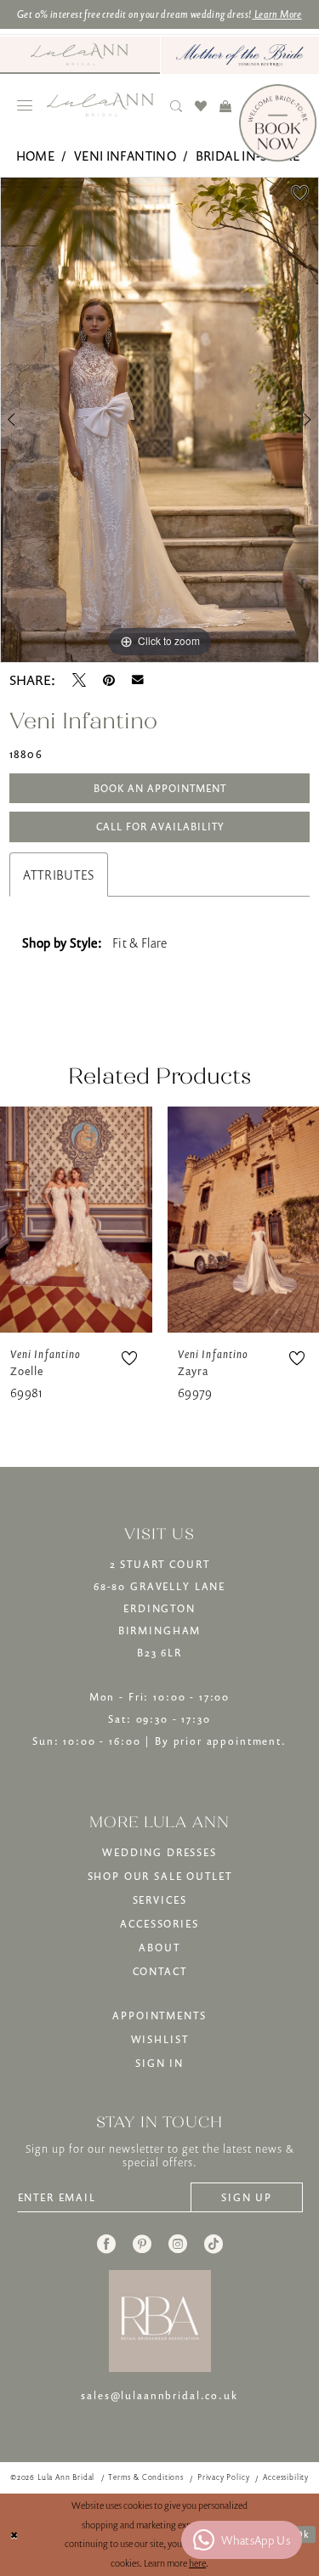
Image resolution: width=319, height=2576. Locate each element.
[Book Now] (278, 123)
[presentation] (76, 1219)
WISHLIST (160, 2039)
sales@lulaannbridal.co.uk (159, 2395)
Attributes (59, 875)
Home (35, 156)
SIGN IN (159, 2063)
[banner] (100, 105)
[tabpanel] (159, 420)
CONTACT (160, 1971)
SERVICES (160, 1900)
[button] (25, 105)
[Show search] (177, 105)
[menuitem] (80, 55)
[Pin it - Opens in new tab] (109, 680)
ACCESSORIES (159, 1924)
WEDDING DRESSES (159, 1852)
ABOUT (159, 1948)
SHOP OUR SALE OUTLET (160, 1876)
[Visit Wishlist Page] (201, 105)
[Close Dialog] (14, 2535)
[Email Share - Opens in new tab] (138, 680)
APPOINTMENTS (159, 2016)
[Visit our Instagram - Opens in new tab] (178, 2244)
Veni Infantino (125, 156)
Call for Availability (160, 827)
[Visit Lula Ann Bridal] (80, 54)
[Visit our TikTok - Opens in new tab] (214, 2244)
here (197, 2563)
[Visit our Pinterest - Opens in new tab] (142, 2244)
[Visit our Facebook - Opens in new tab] (106, 2244)
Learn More (277, 14)
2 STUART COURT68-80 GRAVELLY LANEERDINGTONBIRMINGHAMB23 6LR (159, 1608)
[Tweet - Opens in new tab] (79, 680)
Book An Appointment (160, 788)
